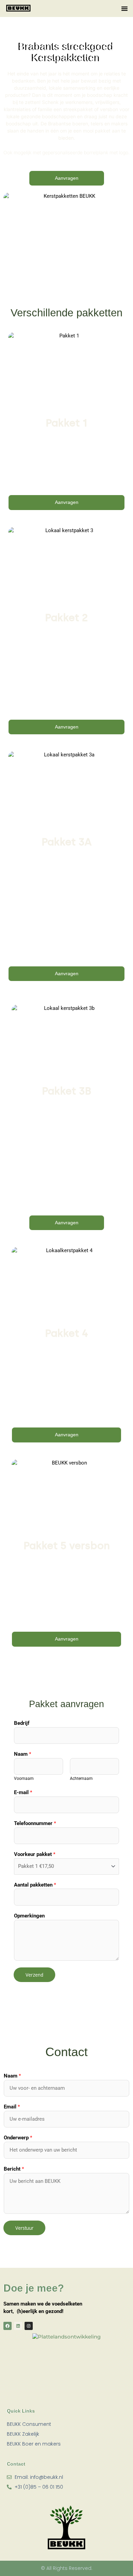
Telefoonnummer (35, 1823)
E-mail (23, 1792)
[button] (124, 8)
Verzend (34, 1975)
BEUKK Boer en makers (34, 2444)
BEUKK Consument (29, 2424)
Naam (23, 1754)
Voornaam (24, 1778)
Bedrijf (22, 1723)
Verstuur (24, 2228)
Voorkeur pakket (35, 1854)
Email (12, 2107)
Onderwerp (18, 2138)
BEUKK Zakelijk (23, 2434)
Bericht (14, 2169)
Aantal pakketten (35, 1885)
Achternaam (81, 1778)
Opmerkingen (29, 1916)
